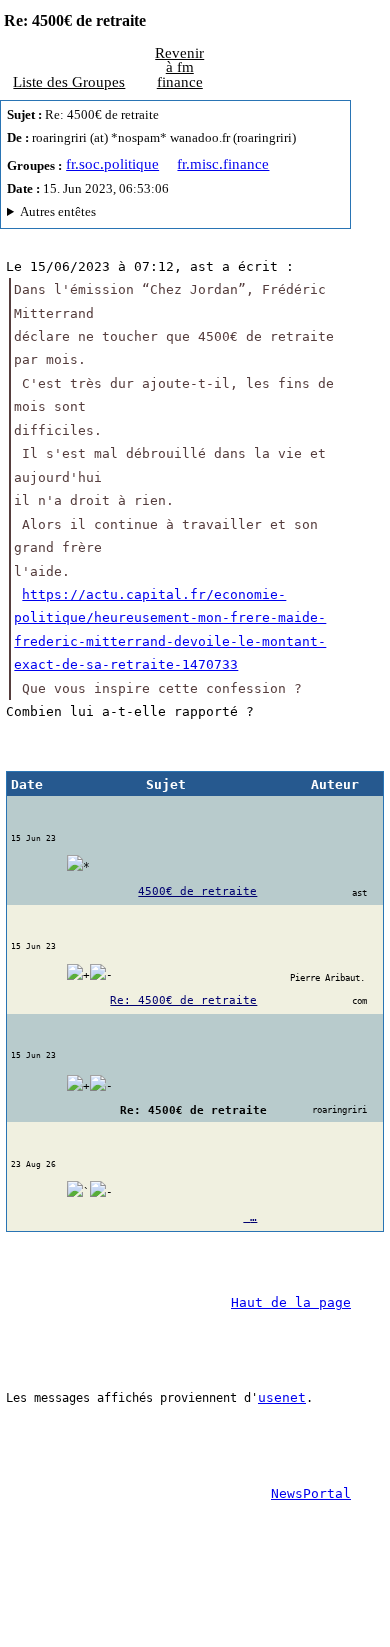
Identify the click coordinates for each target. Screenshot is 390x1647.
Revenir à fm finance (179, 67)
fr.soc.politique (112, 163)
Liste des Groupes (69, 82)
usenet (282, 1397)
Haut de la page (291, 1302)
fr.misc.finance (223, 163)
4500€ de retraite (197, 891)
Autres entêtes (58, 212)
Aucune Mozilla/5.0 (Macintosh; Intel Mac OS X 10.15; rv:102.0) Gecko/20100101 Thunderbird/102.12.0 (173, 214)
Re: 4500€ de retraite (183, 1000)
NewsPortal (311, 1493)
